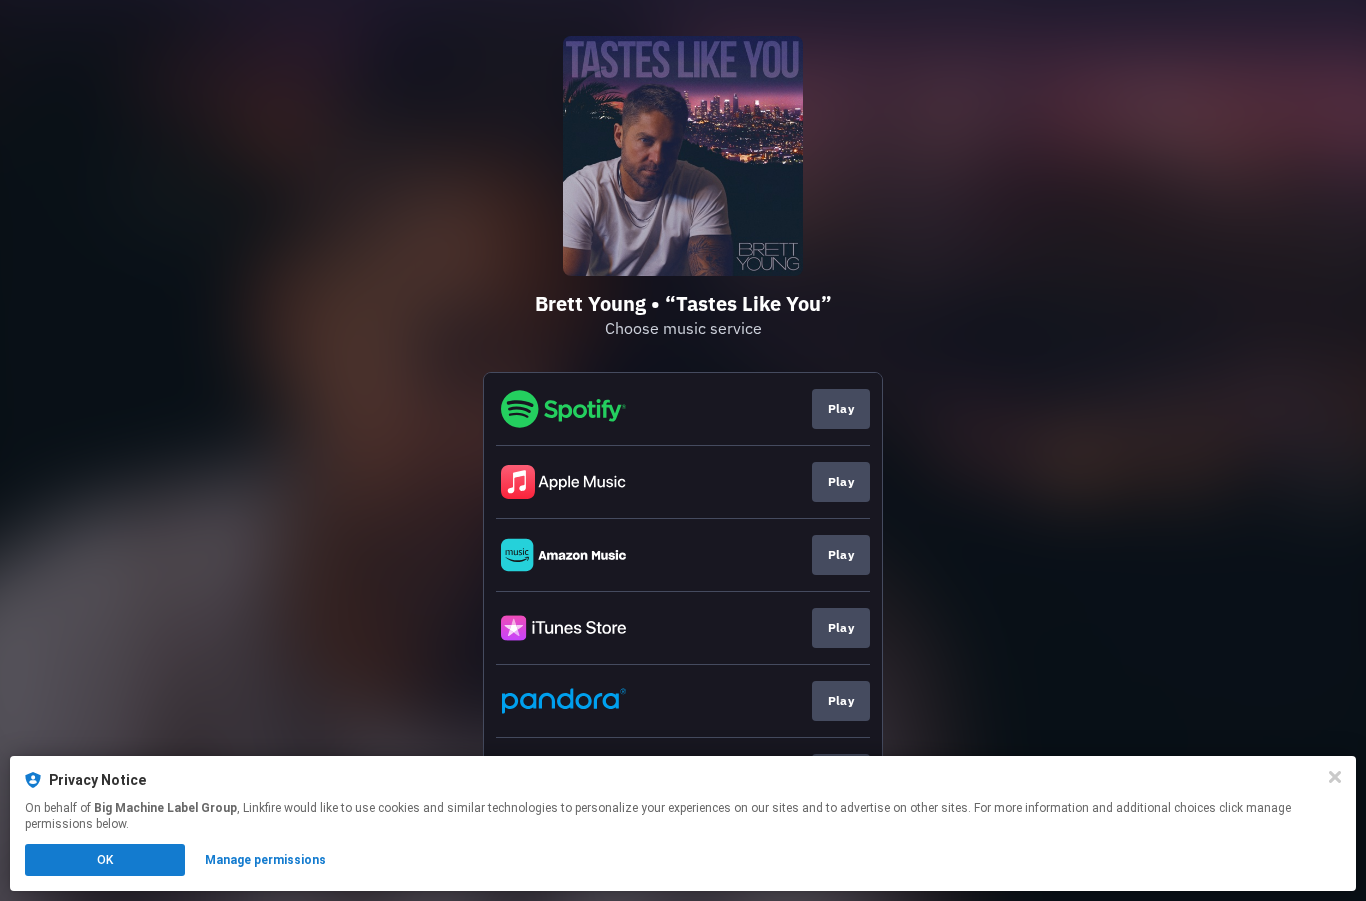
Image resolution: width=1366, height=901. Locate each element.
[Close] (1335, 777)
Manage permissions (265, 860)
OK (105, 860)
